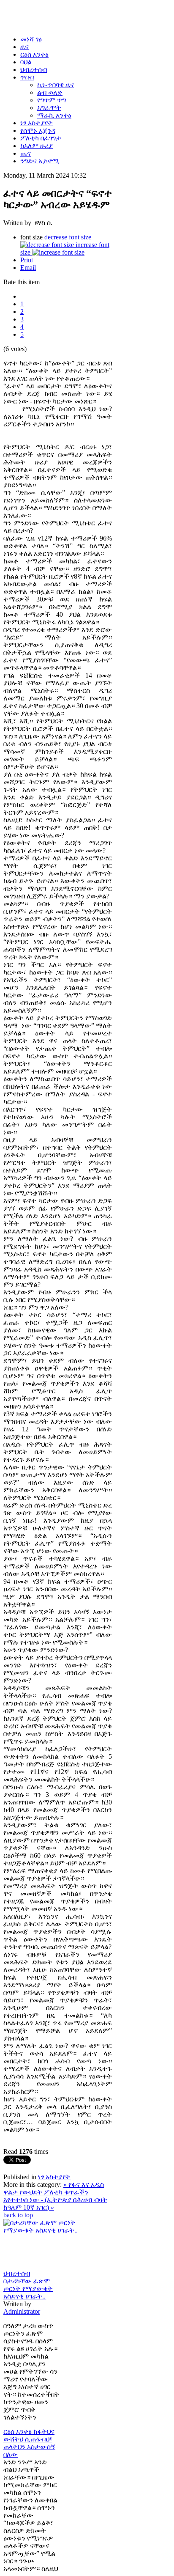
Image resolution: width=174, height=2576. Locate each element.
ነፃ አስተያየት (54, 2177)
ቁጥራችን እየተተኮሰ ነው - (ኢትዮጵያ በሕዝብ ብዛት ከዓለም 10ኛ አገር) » (55, 2200)
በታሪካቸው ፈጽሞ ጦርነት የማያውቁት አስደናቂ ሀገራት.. (28, 2289)
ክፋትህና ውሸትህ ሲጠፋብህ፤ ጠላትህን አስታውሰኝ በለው (29, 2443)
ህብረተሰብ (17, 2273)
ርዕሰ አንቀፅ (18, 2432)
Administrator (22, 2311)
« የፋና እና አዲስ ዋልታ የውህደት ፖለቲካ (54, 2188)
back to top (18, 2215)
